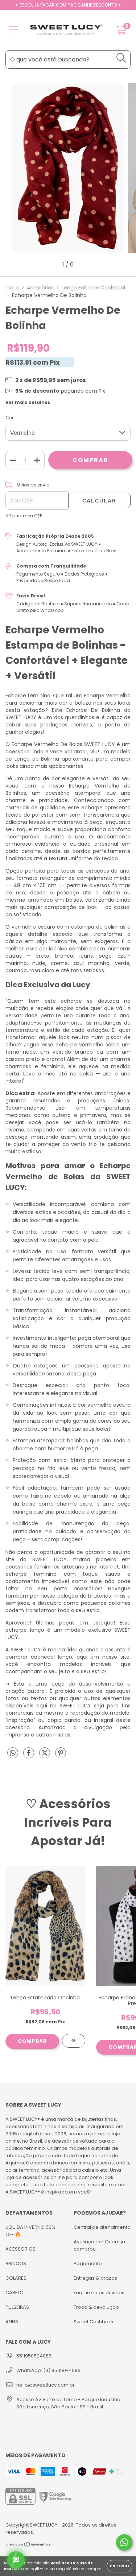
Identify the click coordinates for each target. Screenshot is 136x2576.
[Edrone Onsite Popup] (68, 1288)
